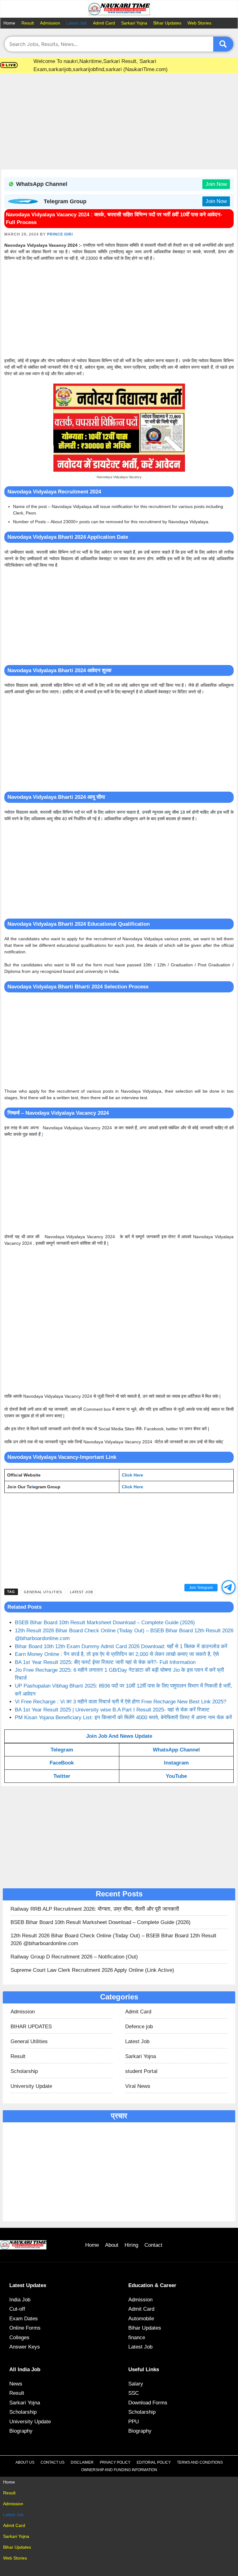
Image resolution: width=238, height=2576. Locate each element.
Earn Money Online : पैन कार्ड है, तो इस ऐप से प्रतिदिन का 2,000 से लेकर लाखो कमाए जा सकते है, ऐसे (117, 1654)
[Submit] (223, 44)
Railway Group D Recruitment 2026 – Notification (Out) (74, 1957)
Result (28, 23)
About (112, 2245)
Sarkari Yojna (134, 23)
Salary (136, 2384)
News (16, 2384)
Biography (21, 2431)
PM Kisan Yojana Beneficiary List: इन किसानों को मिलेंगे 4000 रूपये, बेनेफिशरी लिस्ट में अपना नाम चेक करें (123, 1717)
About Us (25, 2462)
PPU (134, 2422)
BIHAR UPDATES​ (31, 2027)
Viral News (138, 2086)
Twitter (62, 1776)
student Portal (141, 2071)
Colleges (19, 2338)
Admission (50, 23)
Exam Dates (24, 2319)
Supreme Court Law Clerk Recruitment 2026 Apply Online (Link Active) (92, 1970)
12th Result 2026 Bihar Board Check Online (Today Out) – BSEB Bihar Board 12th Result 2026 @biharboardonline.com (113, 1940)
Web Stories (199, 23)
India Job (20, 2300)
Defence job (139, 2027)
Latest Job (77, 23)
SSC (134, 2393)
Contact (153, 2245)
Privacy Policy (115, 2462)
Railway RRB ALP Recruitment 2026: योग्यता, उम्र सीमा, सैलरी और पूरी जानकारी (95, 1909)
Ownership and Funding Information (119, 2470)
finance (137, 2338)
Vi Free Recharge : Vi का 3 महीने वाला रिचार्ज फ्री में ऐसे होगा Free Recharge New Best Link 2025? (121, 1702)
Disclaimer (82, 2462)
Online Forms (25, 2328)
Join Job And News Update (119, 1736)
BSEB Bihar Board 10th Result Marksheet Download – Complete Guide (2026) (105, 1623)
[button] (229, 1587)
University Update (31, 2086)
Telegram (62, 1750)
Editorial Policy (154, 2462)
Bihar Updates (167, 23)
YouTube (176, 1776)
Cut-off (17, 2309)
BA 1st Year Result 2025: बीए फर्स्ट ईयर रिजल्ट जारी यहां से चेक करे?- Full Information (105, 1662)
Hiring (131, 2245)
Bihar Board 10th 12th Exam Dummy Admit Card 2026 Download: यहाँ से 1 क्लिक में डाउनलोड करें (121, 1646)
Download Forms (148, 2403)
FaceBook (62, 1763)
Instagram (176, 1763)
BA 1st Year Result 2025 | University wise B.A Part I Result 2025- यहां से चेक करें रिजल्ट (112, 1710)
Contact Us (53, 2462)
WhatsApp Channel (176, 1750)
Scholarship (24, 2071)
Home (9, 23)
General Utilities (43, 1592)
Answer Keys (25, 2347)
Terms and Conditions (200, 2462)
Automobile (141, 2319)
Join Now (216, 184)
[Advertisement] (119, 123)
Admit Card (104, 23)
